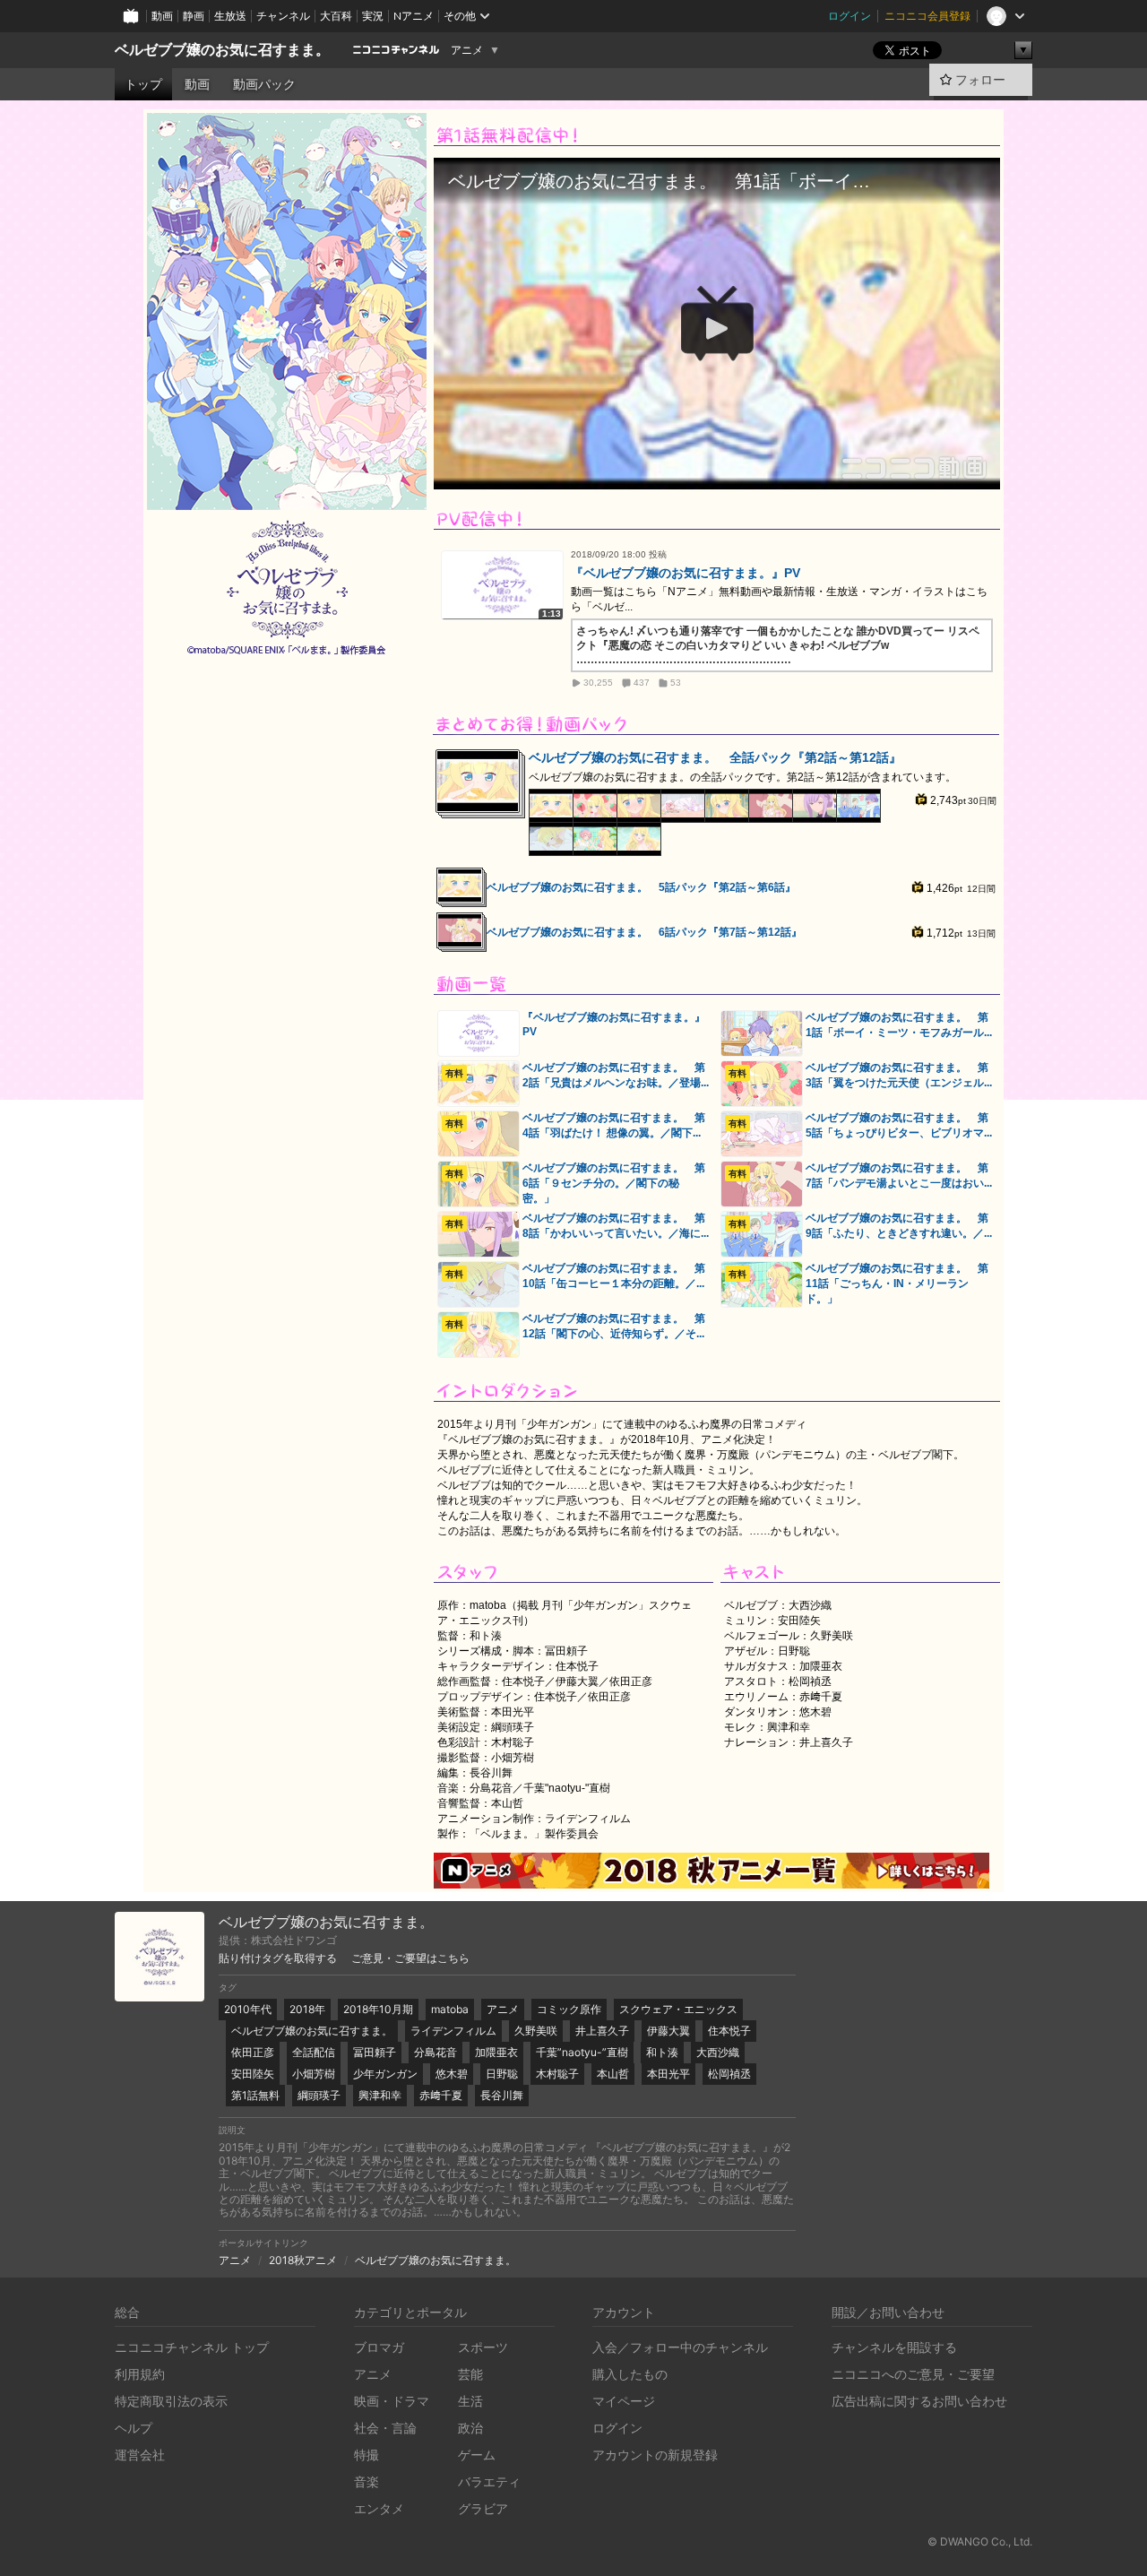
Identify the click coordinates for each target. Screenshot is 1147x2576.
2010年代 (248, 2009)
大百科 (336, 16)
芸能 (470, 2374)
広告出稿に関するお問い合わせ (919, 2401)
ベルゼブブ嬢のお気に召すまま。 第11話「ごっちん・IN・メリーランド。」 (897, 1284)
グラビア (483, 2508)
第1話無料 (255, 2095)
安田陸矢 (253, 2074)
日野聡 (502, 2074)
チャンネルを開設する (894, 2347)
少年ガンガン (385, 2074)
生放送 (230, 16)
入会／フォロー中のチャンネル (680, 2347)
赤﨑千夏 (441, 2095)
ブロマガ (379, 2347)
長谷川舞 (502, 2095)
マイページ (624, 2401)
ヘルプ (134, 2428)
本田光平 (668, 2074)
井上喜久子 (602, 2031)
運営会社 (140, 2455)
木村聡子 (557, 2074)
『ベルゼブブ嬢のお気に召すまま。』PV (686, 573)
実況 (373, 16)
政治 (470, 2428)
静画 (194, 16)
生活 (470, 2401)
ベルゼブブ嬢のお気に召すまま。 (222, 50)
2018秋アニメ (303, 2260)
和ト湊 (662, 2052)
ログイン (849, 16)
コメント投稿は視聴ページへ (717, 475)
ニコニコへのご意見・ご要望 (913, 2374)
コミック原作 (569, 2009)
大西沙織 (718, 2052)
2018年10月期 (378, 2009)
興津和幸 (380, 2095)
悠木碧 (452, 2074)
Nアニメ (414, 16)
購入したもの (630, 2374)
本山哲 (613, 2074)
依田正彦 (253, 2052)
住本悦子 (729, 2031)
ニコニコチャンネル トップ (192, 2347)
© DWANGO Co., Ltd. (980, 2541)
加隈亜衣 (496, 2052)
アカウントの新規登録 (655, 2455)
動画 (162, 16)
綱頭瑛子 (319, 2095)
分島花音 (436, 2052)
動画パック (264, 84)
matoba (450, 2009)
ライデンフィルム (453, 2031)
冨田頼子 (375, 2052)
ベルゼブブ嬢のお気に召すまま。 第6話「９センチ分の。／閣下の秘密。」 (614, 1183)
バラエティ (489, 2481)
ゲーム (477, 2455)
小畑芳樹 (314, 2074)
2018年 (307, 2009)
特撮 (367, 2455)
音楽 (367, 2481)
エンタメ (379, 2508)
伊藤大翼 (668, 2031)
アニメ (467, 50)
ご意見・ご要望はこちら (410, 1958)
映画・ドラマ (392, 2401)
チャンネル (283, 16)
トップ (143, 84)
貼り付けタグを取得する (278, 1958)
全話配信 (314, 2052)
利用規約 (140, 2374)
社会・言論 (385, 2428)
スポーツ (483, 2347)
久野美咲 (536, 2031)
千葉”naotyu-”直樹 (582, 2052)
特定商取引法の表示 (171, 2401)
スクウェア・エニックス (678, 2009)
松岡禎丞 (729, 2074)
